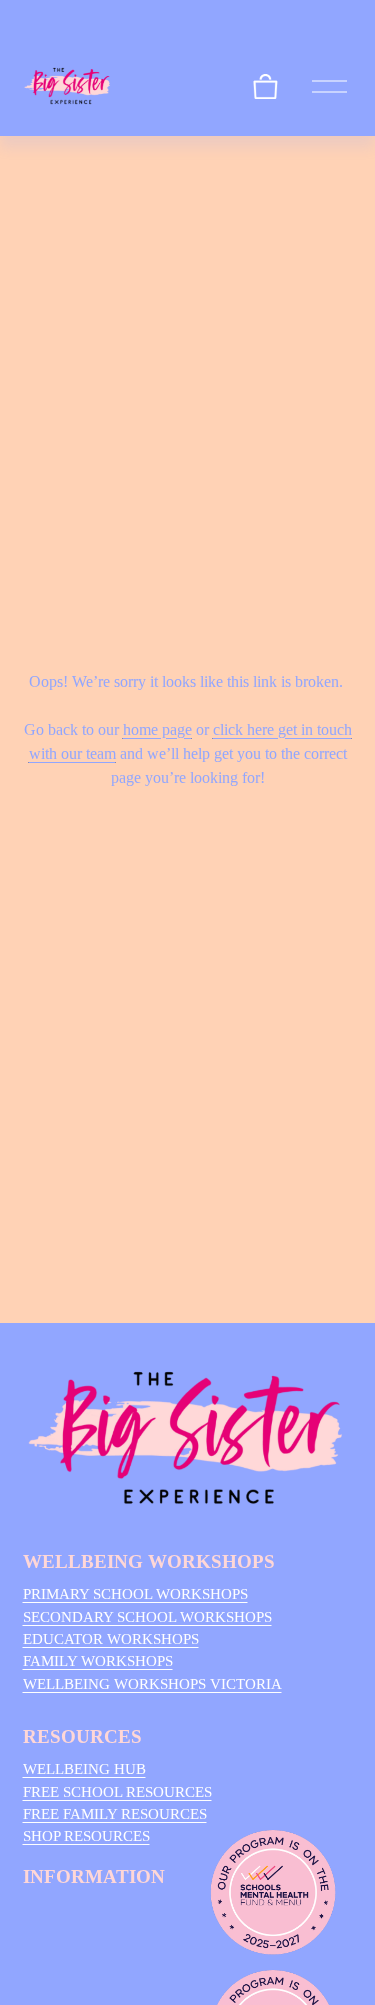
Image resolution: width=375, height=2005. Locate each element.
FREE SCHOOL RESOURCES (117, 1792)
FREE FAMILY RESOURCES (115, 1814)
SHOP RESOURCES (86, 1836)
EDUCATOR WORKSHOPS (111, 1639)
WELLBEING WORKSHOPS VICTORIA (152, 1684)
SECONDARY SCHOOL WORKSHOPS (147, 1617)
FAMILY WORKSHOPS (98, 1661)
